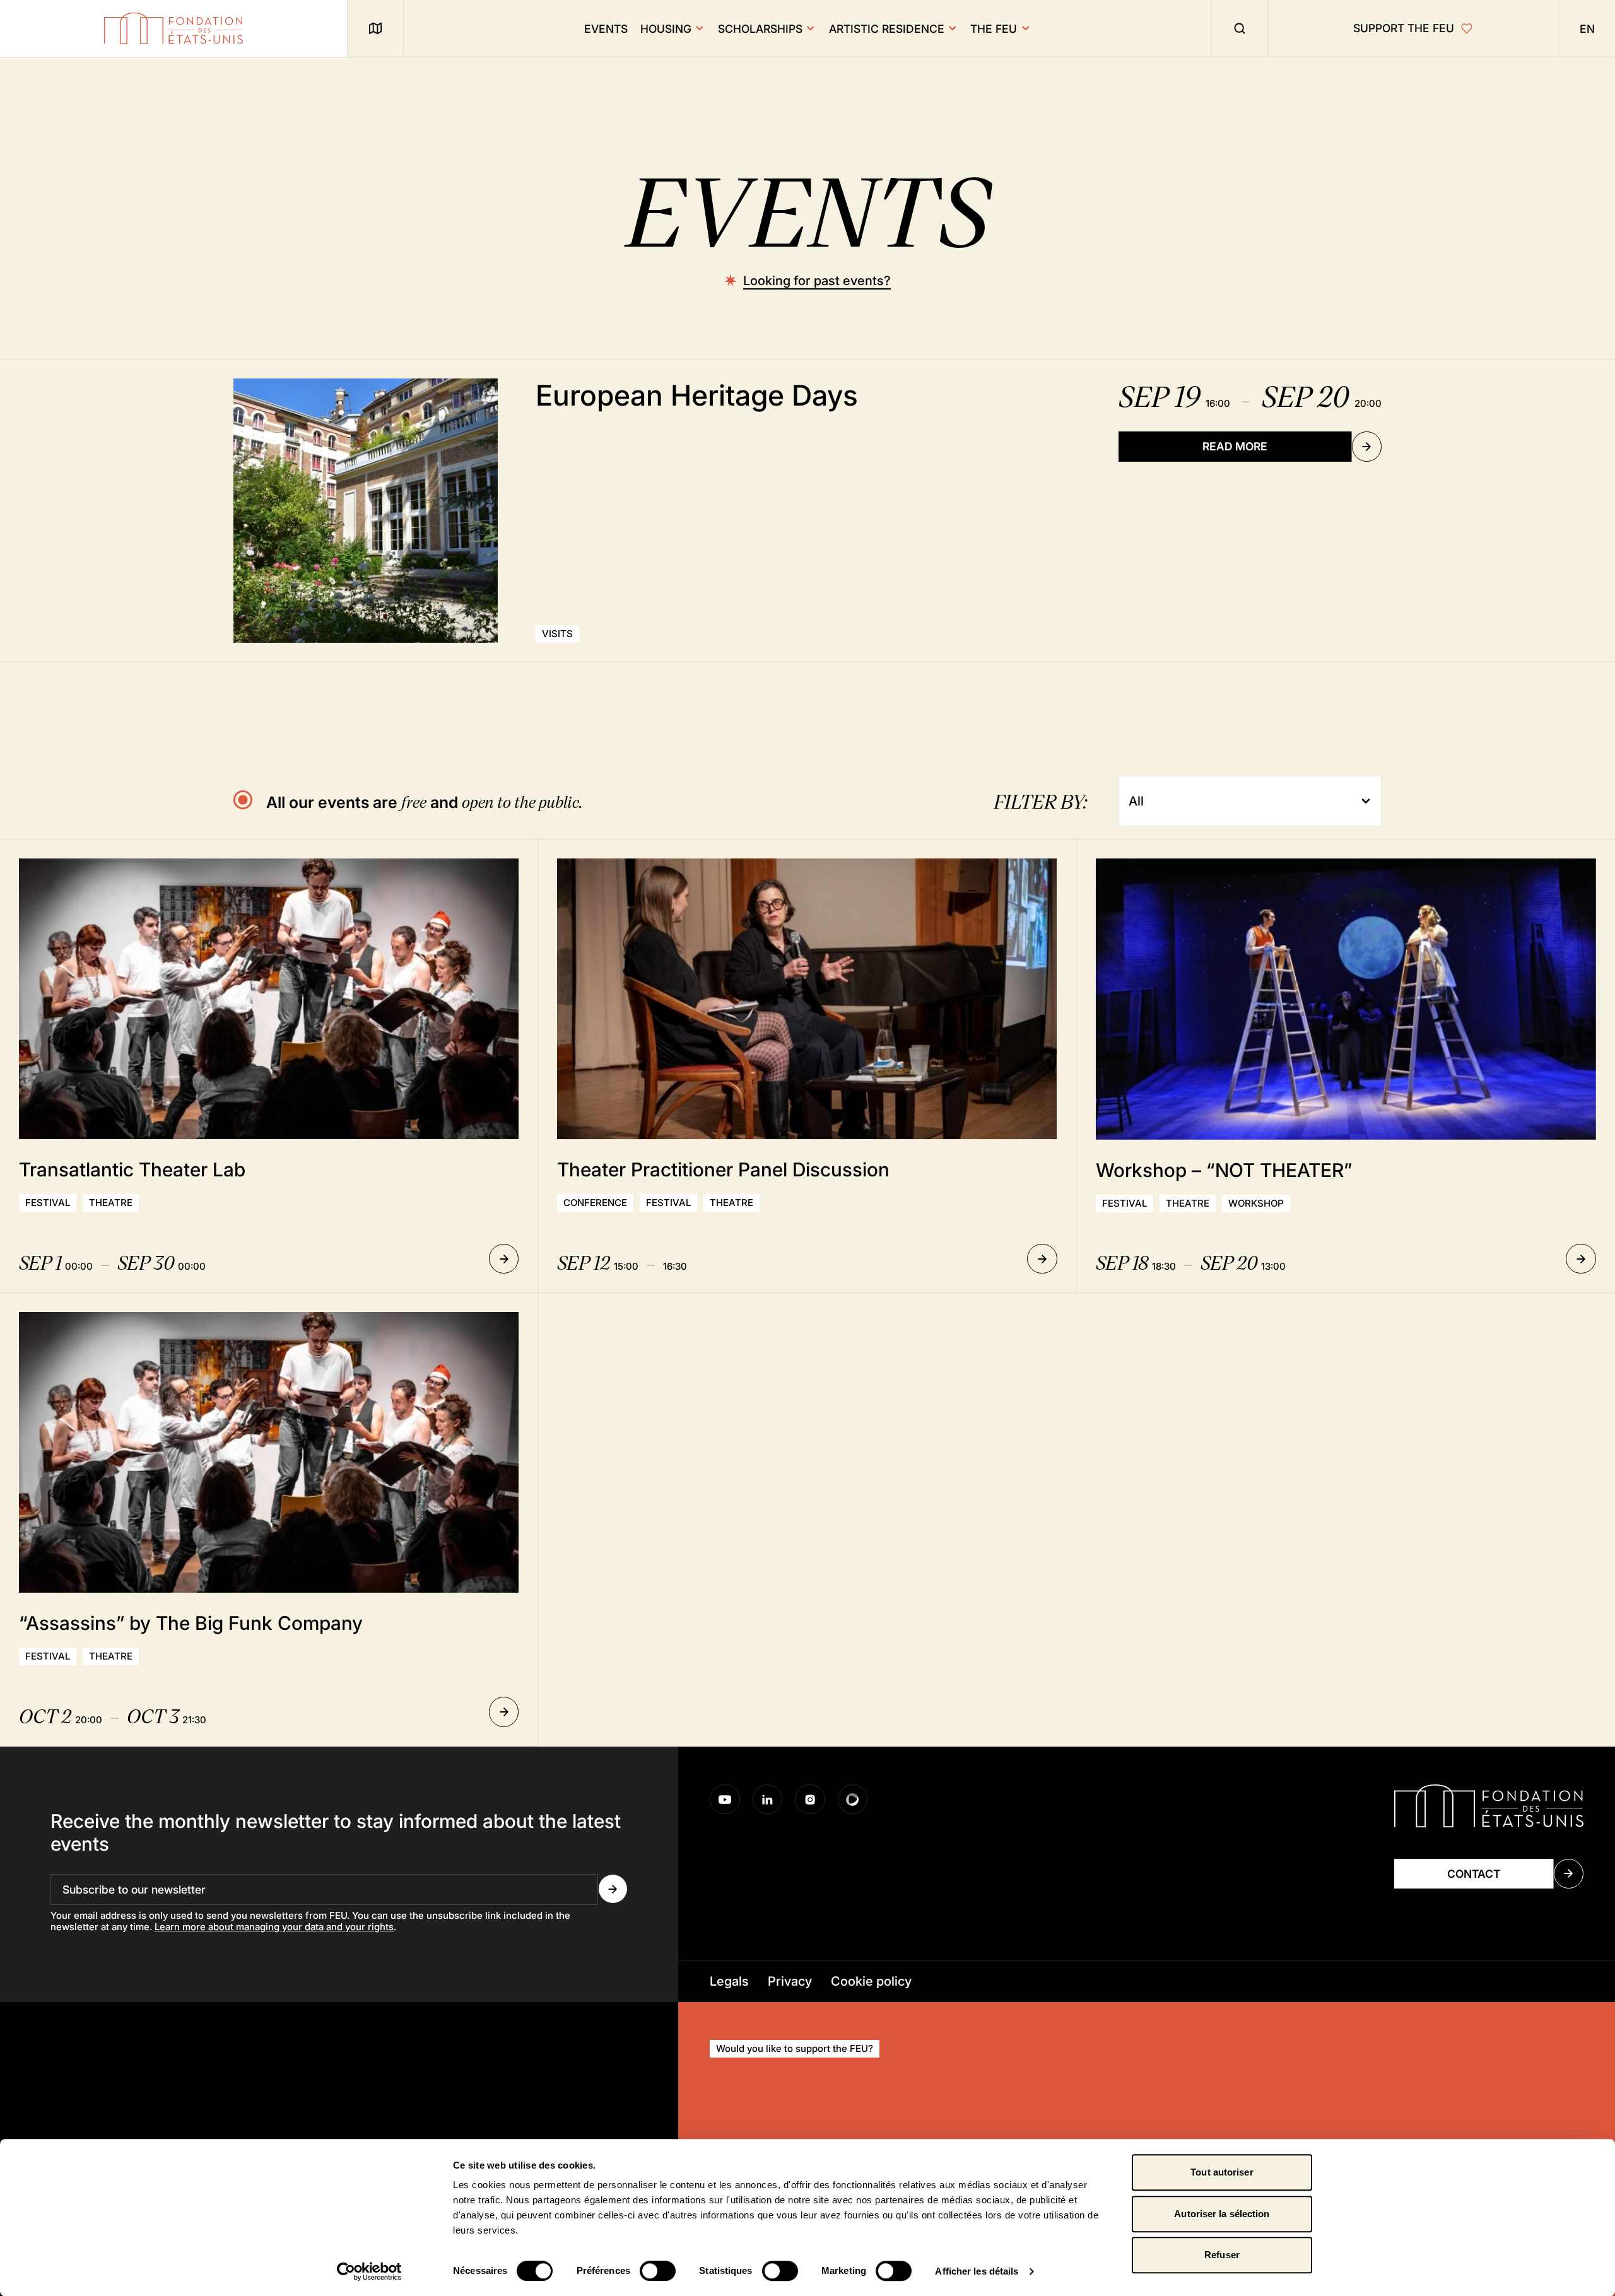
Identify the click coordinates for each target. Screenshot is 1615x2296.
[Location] (375, 28)
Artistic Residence (887, 29)
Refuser (1222, 2255)
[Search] (1240, 28)
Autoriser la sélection (1222, 2214)
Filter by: (1040, 801)
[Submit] (613, 1889)
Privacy (790, 1981)
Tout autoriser (1222, 2172)
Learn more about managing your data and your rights (274, 1927)
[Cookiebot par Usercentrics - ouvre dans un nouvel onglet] (369, 2271)
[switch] (658, 2271)
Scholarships (760, 29)
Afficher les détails (977, 2271)
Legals (729, 1981)
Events (606, 29)
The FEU (994, 29)
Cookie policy (871, 1981)
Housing (666, 29)
